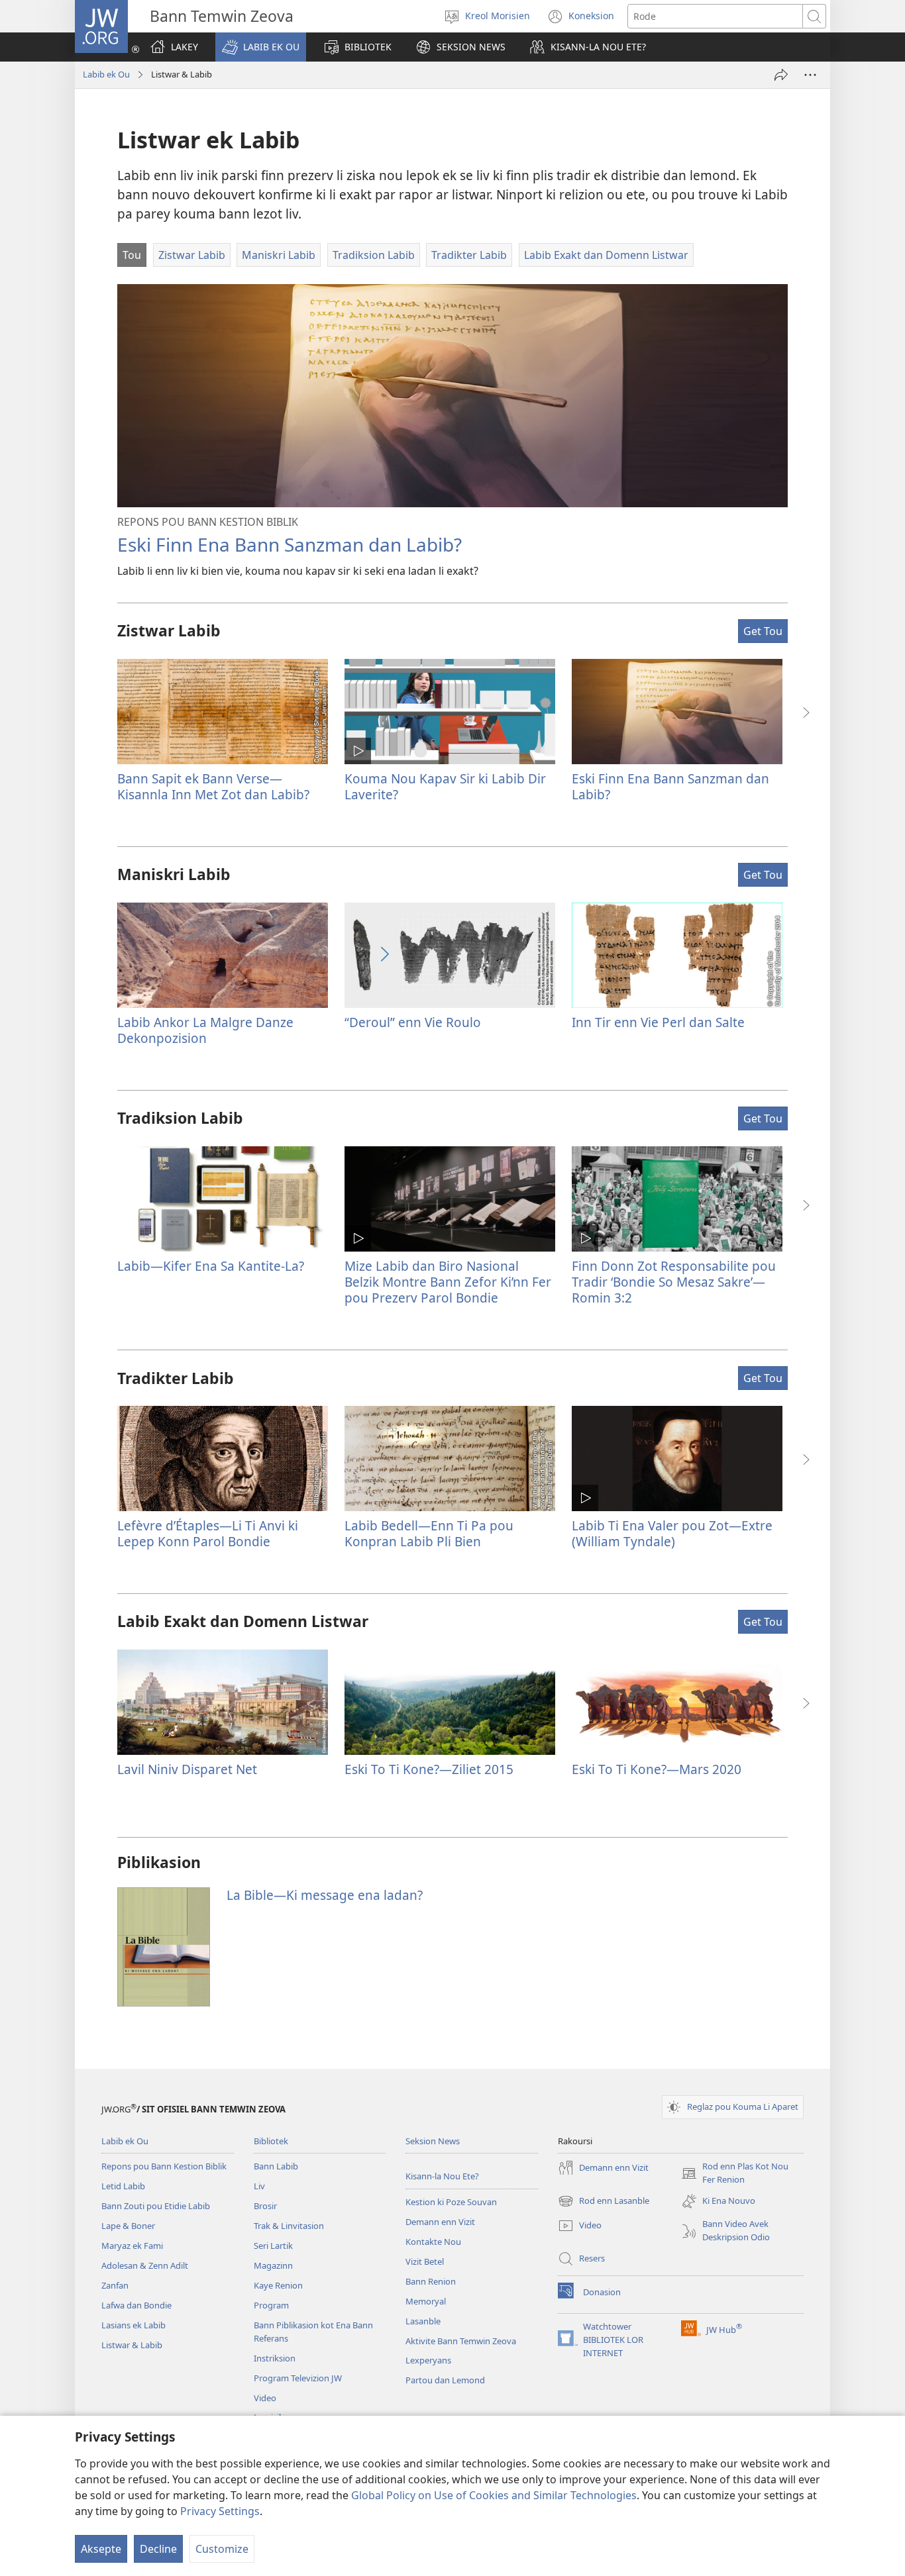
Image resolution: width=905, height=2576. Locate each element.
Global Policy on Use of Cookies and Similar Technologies (494, 2495)
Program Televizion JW (298, 2378)
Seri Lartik (273, 2246)
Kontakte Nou (433, 2242)
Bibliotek (271, 2141)
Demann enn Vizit (440, 2222)
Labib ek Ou (106, 74)
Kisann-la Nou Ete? (442, 2176)
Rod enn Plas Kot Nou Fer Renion (735, 2173)
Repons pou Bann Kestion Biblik (164, 2166)
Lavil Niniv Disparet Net (187, 1769)
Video (265, 2398)
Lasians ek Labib (133, 2325)
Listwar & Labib (132, 2345)
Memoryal (426, 2301)
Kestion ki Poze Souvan (451, 2202)
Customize (222, 2549)
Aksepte (101, 2549)
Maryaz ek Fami (132, 2246)
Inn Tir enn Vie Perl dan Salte (658, 1022)
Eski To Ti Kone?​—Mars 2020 (657, 1769)
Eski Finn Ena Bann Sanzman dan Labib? (290, 544)
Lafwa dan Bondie (136, 2305)
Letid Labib (123, 2186)
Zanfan (115, 2285)
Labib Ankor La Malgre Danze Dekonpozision (205, 1030)
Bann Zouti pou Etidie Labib (156, 2206)
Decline (158, 2549)
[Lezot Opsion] (810, 75)
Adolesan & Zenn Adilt (145, 2265)
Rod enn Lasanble (604, 2202)
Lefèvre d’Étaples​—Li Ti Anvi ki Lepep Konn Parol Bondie (208, 1533)
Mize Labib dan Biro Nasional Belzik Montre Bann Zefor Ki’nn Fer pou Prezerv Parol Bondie (448, 1282)
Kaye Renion (278, 2285)
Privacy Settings (220, 2511)
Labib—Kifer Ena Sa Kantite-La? (211, 1266)
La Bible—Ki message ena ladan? (325, 1895)
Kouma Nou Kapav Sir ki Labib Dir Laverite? (445, 786)
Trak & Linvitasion (289, 2226)
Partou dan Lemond (445, 2380)
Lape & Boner (128, 2226)
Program (271, 2305)
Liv (259, 2186)
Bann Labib (276, 2166)
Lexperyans (428, 2360)
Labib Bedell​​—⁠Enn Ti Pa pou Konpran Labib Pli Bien (429, 1533)
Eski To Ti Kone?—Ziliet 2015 (429, 1769)
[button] (261, 47)
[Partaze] (781, 75)
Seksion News (433, 2141)
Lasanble (423, 2321)
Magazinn (273, 2265)
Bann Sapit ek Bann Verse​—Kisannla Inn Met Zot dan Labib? (213, 786)
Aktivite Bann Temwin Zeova (461, 2341)
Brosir (265, 2206)
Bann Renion (431, 2281)
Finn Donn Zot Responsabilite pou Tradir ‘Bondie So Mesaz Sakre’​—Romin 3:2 (674, 1282)
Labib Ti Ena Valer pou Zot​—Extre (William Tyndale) (672, 1533)
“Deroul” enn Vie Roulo (413, 1022)
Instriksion (275, 2358)
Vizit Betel (425, 2261)
